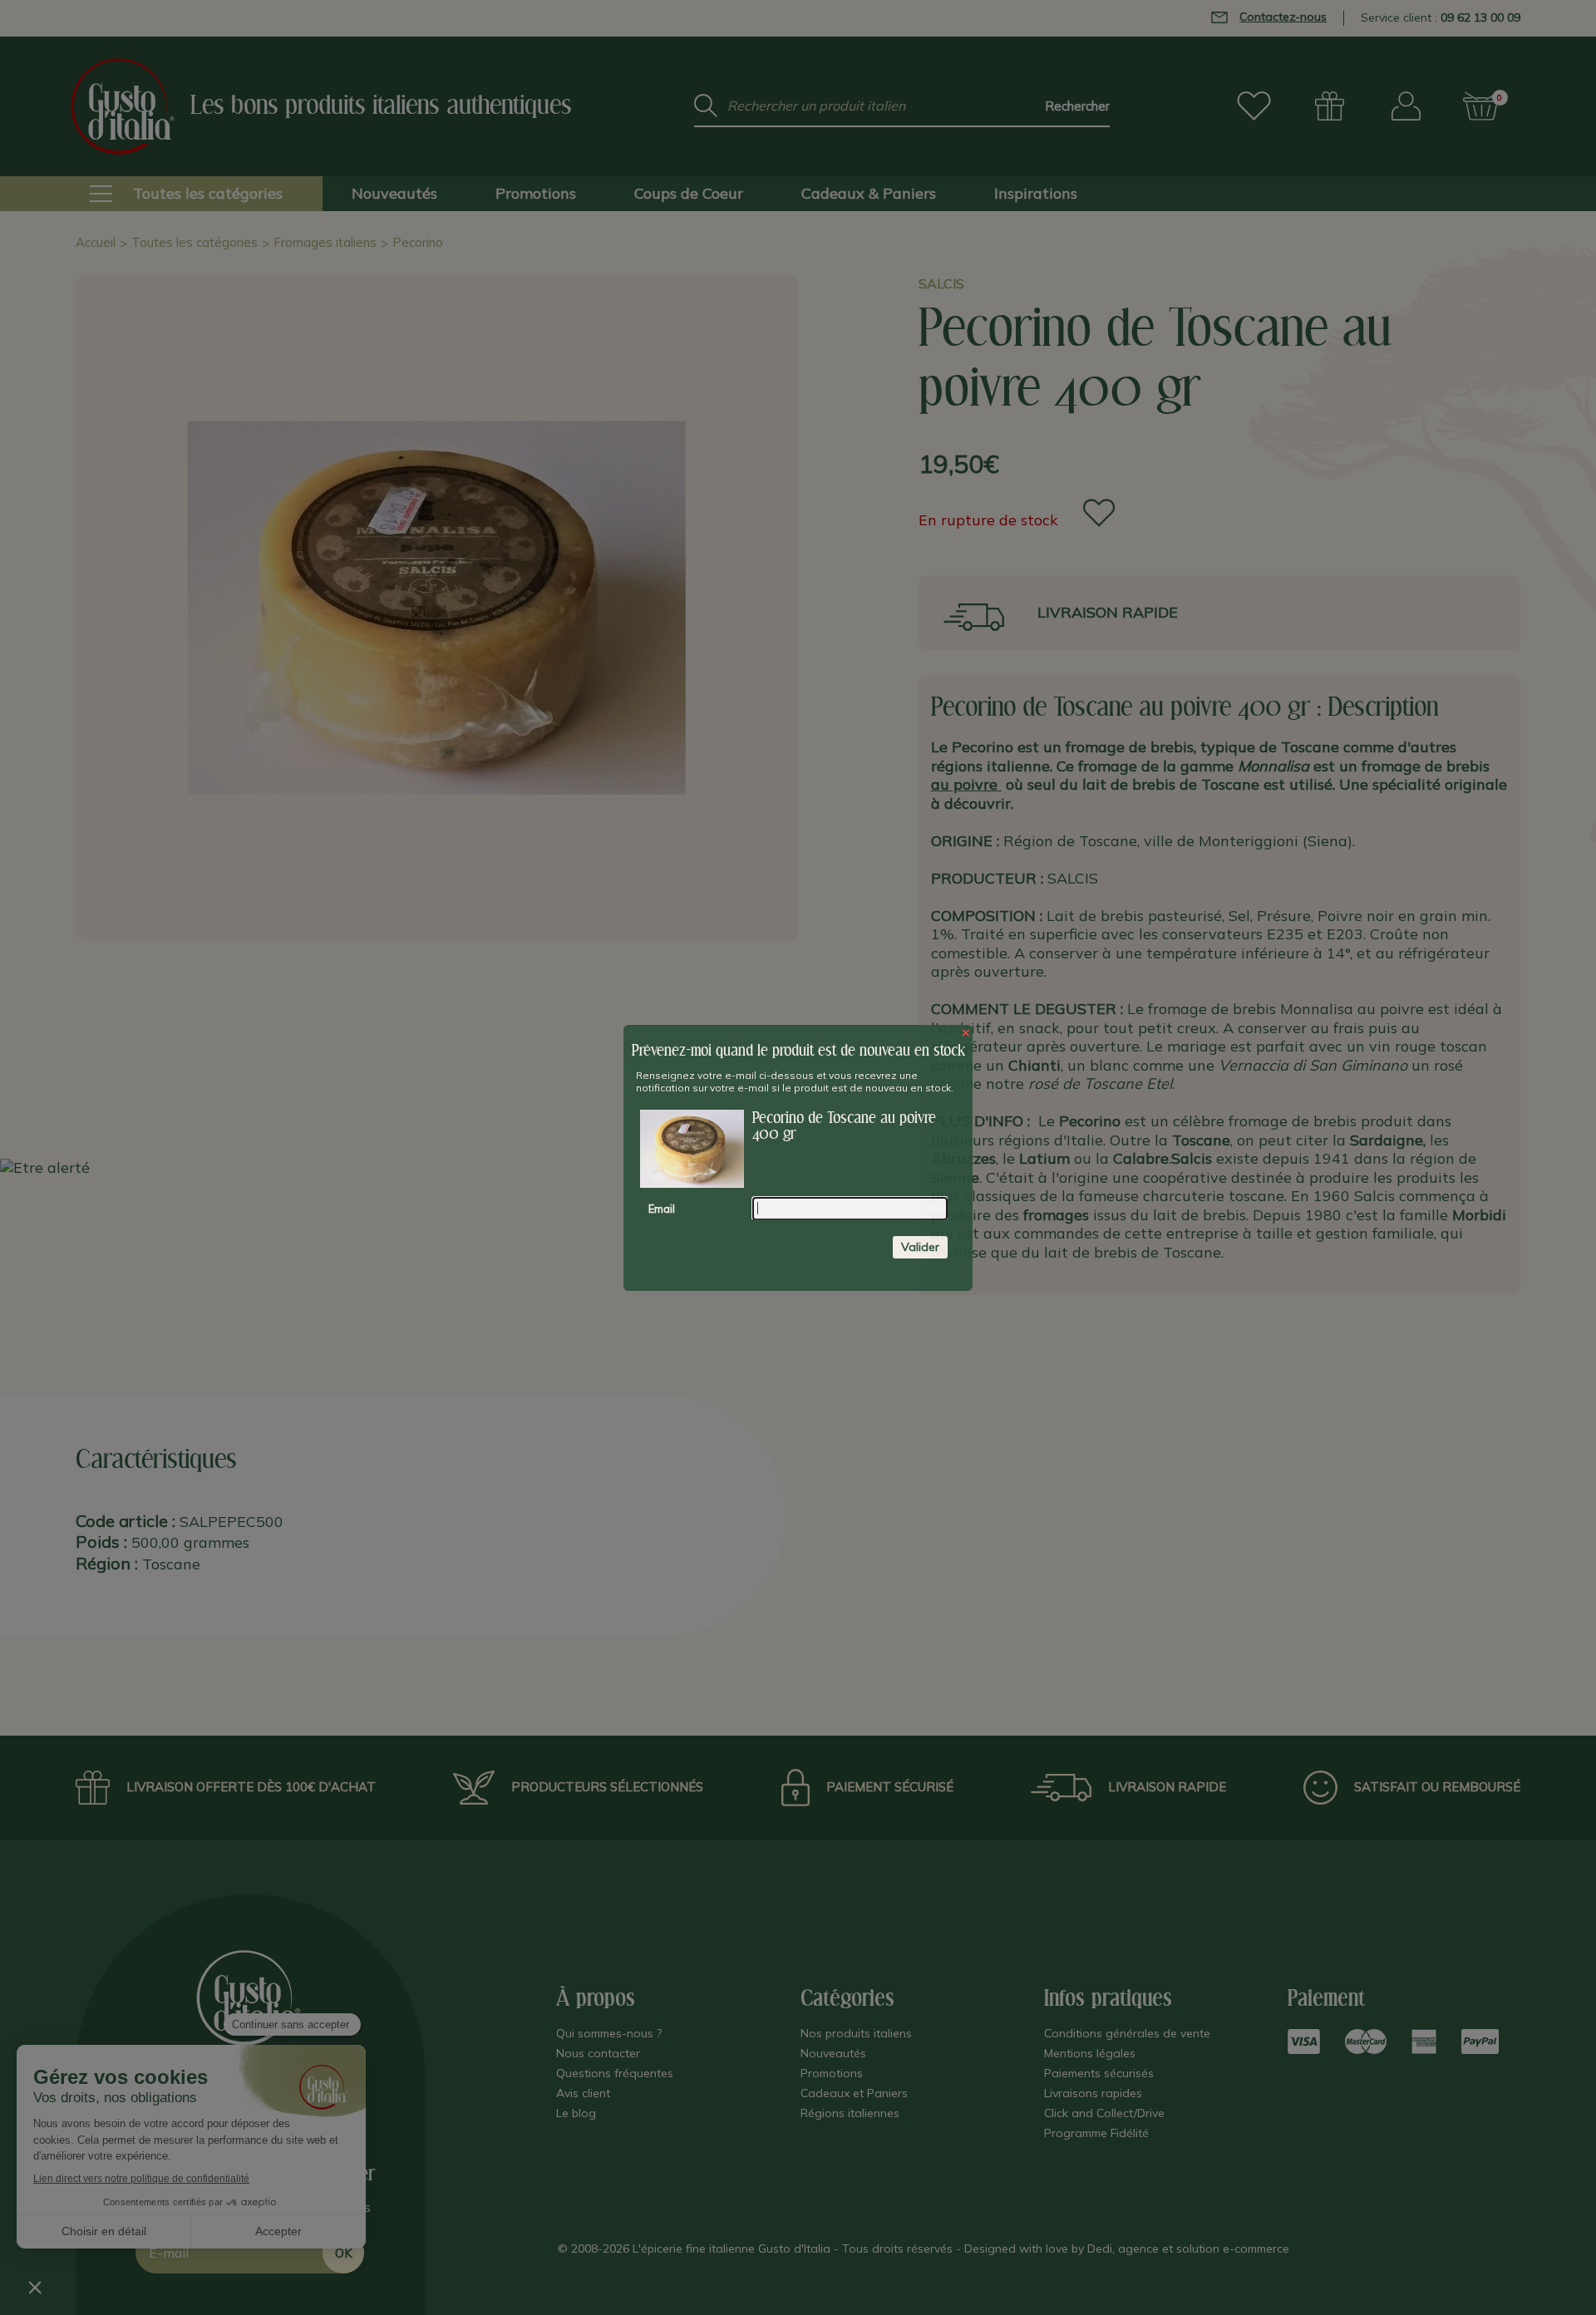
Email (662, 1208)
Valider (920, 1246)
